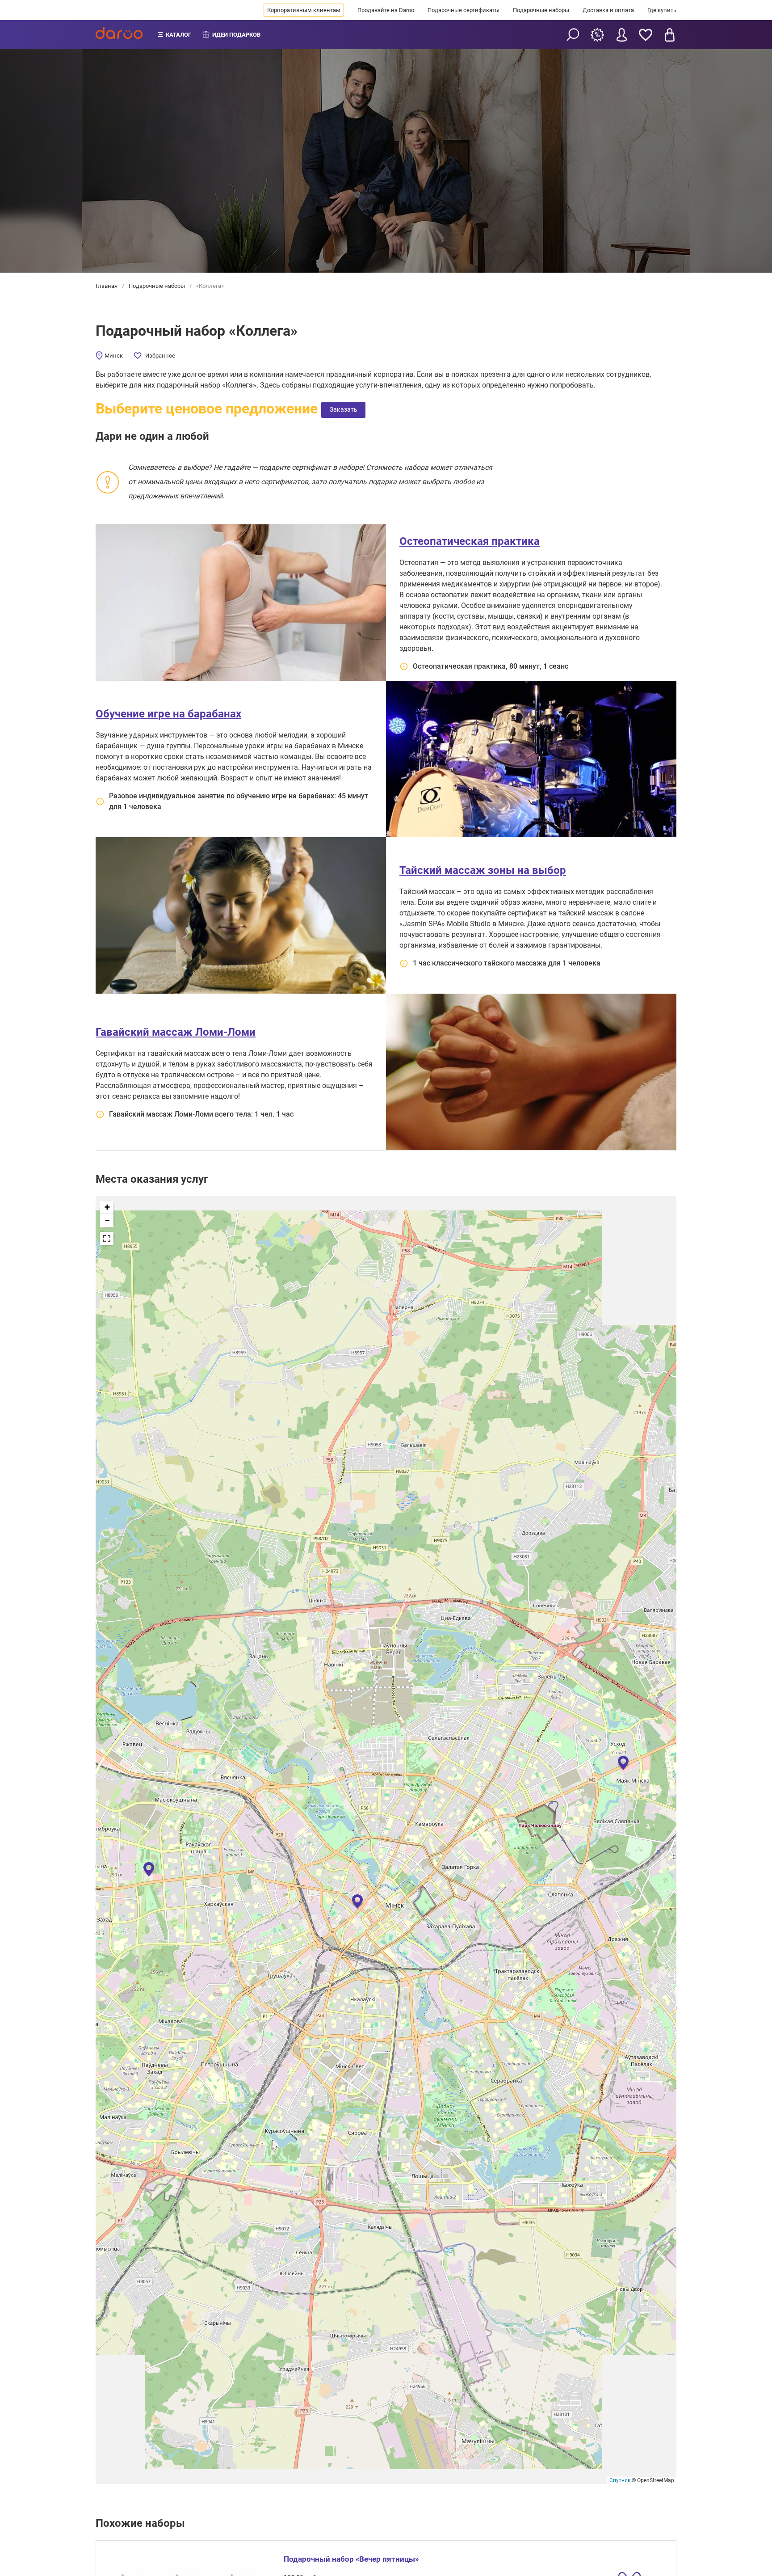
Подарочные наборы (541, 10)
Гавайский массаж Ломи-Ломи (176, 1032)
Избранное (160, 356)
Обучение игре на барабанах (168, 714)
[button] (623, 1762)
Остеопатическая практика (470, 541)
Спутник (620, 2480)
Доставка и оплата (608, 10)
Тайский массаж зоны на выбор (483, 870)
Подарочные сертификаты (464, 10)
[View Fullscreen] (107, 1239)
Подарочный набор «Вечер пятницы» (351, 2559)
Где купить (662, 10)
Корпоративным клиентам (304, 10)
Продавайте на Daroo (386, 10)
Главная (107, 286)
